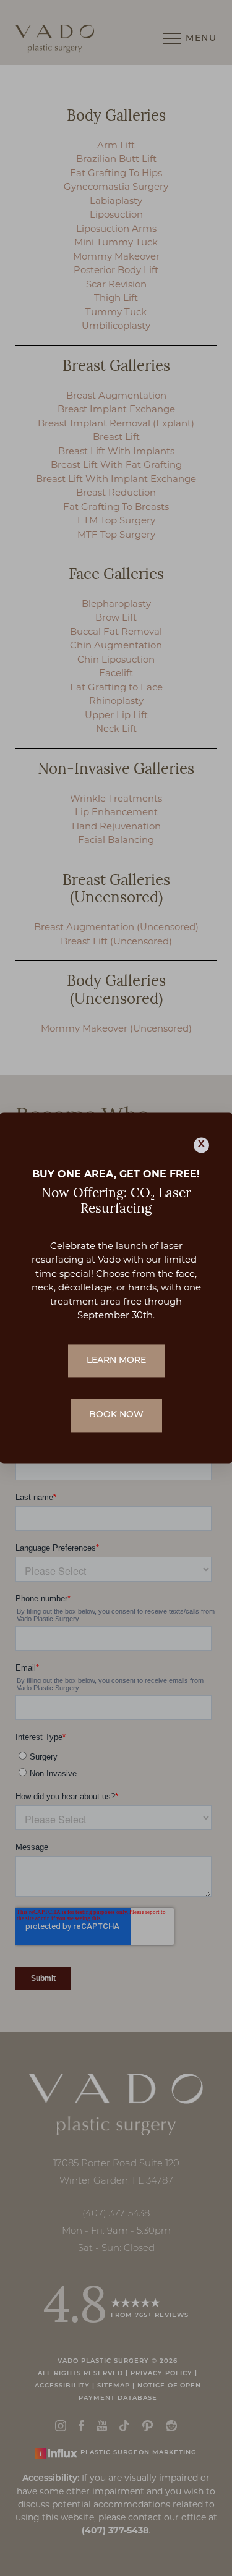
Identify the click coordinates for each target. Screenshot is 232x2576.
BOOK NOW (116, 1416)
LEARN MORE (116, 1361)
